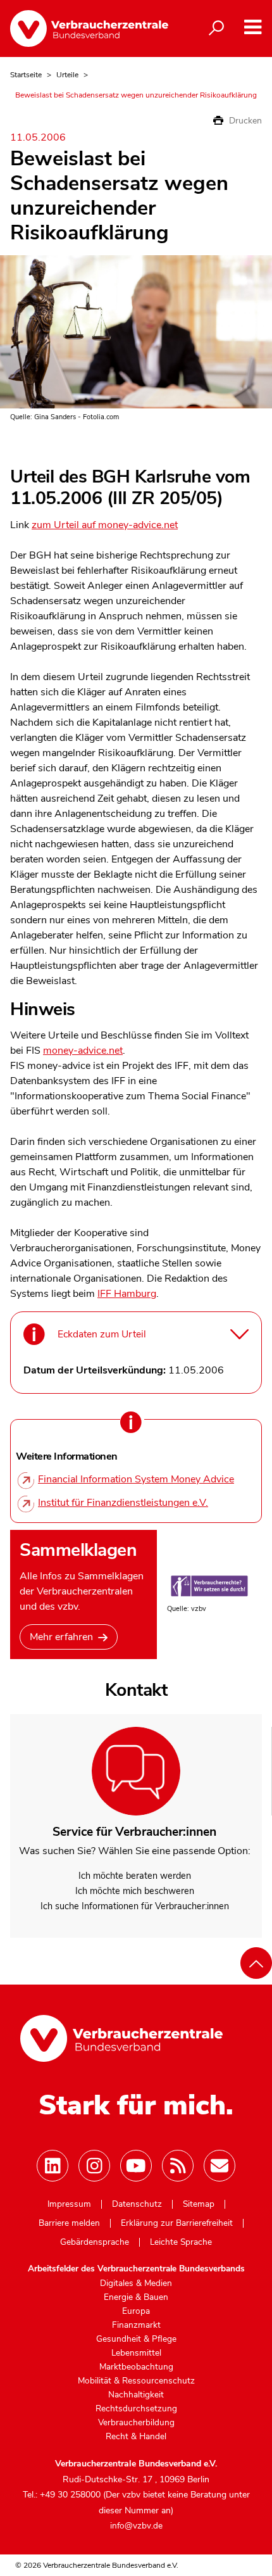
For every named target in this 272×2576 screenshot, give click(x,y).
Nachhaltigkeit (136, 2395)
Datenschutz (137, 2204)
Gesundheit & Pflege (136, 2339)
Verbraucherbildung (136, 2423)
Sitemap (199, 2204)
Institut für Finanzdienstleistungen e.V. (123, 1503)
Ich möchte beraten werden (135, 1876)
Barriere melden (69, 2223)
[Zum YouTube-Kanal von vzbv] (136, 2166)
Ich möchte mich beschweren (135, 1891)
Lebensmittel (136, 2353)
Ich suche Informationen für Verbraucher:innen (135, 1906)
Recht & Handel (136, 2437)
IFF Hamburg (127, 1294)
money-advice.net (83, 1051)
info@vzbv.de (136, 2526)
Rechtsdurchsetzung (136, 2409)
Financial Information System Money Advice (136, 1479)
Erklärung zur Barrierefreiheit (177, 2223)
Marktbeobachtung (136, 2367)
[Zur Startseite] (89, 28)
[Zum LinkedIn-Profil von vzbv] (53, 2166)
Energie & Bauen (136, 2297)
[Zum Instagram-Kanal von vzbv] (94, 2166)
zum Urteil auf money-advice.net (105, 525)
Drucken (244, 121)
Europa (136, 2311)
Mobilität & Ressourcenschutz (136, 2381)
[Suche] (216, 28)
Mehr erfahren (61, 1637)
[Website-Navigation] (253, 28)
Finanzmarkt (136, 2325)
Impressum (69, 2204)
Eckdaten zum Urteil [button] (102, 1334)
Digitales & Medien (136, 2283)
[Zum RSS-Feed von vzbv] (178, 2166)
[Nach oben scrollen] (256, 1963)
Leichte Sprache (181, 2242)
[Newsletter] (219, 2166)
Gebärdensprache (95, 2242)
